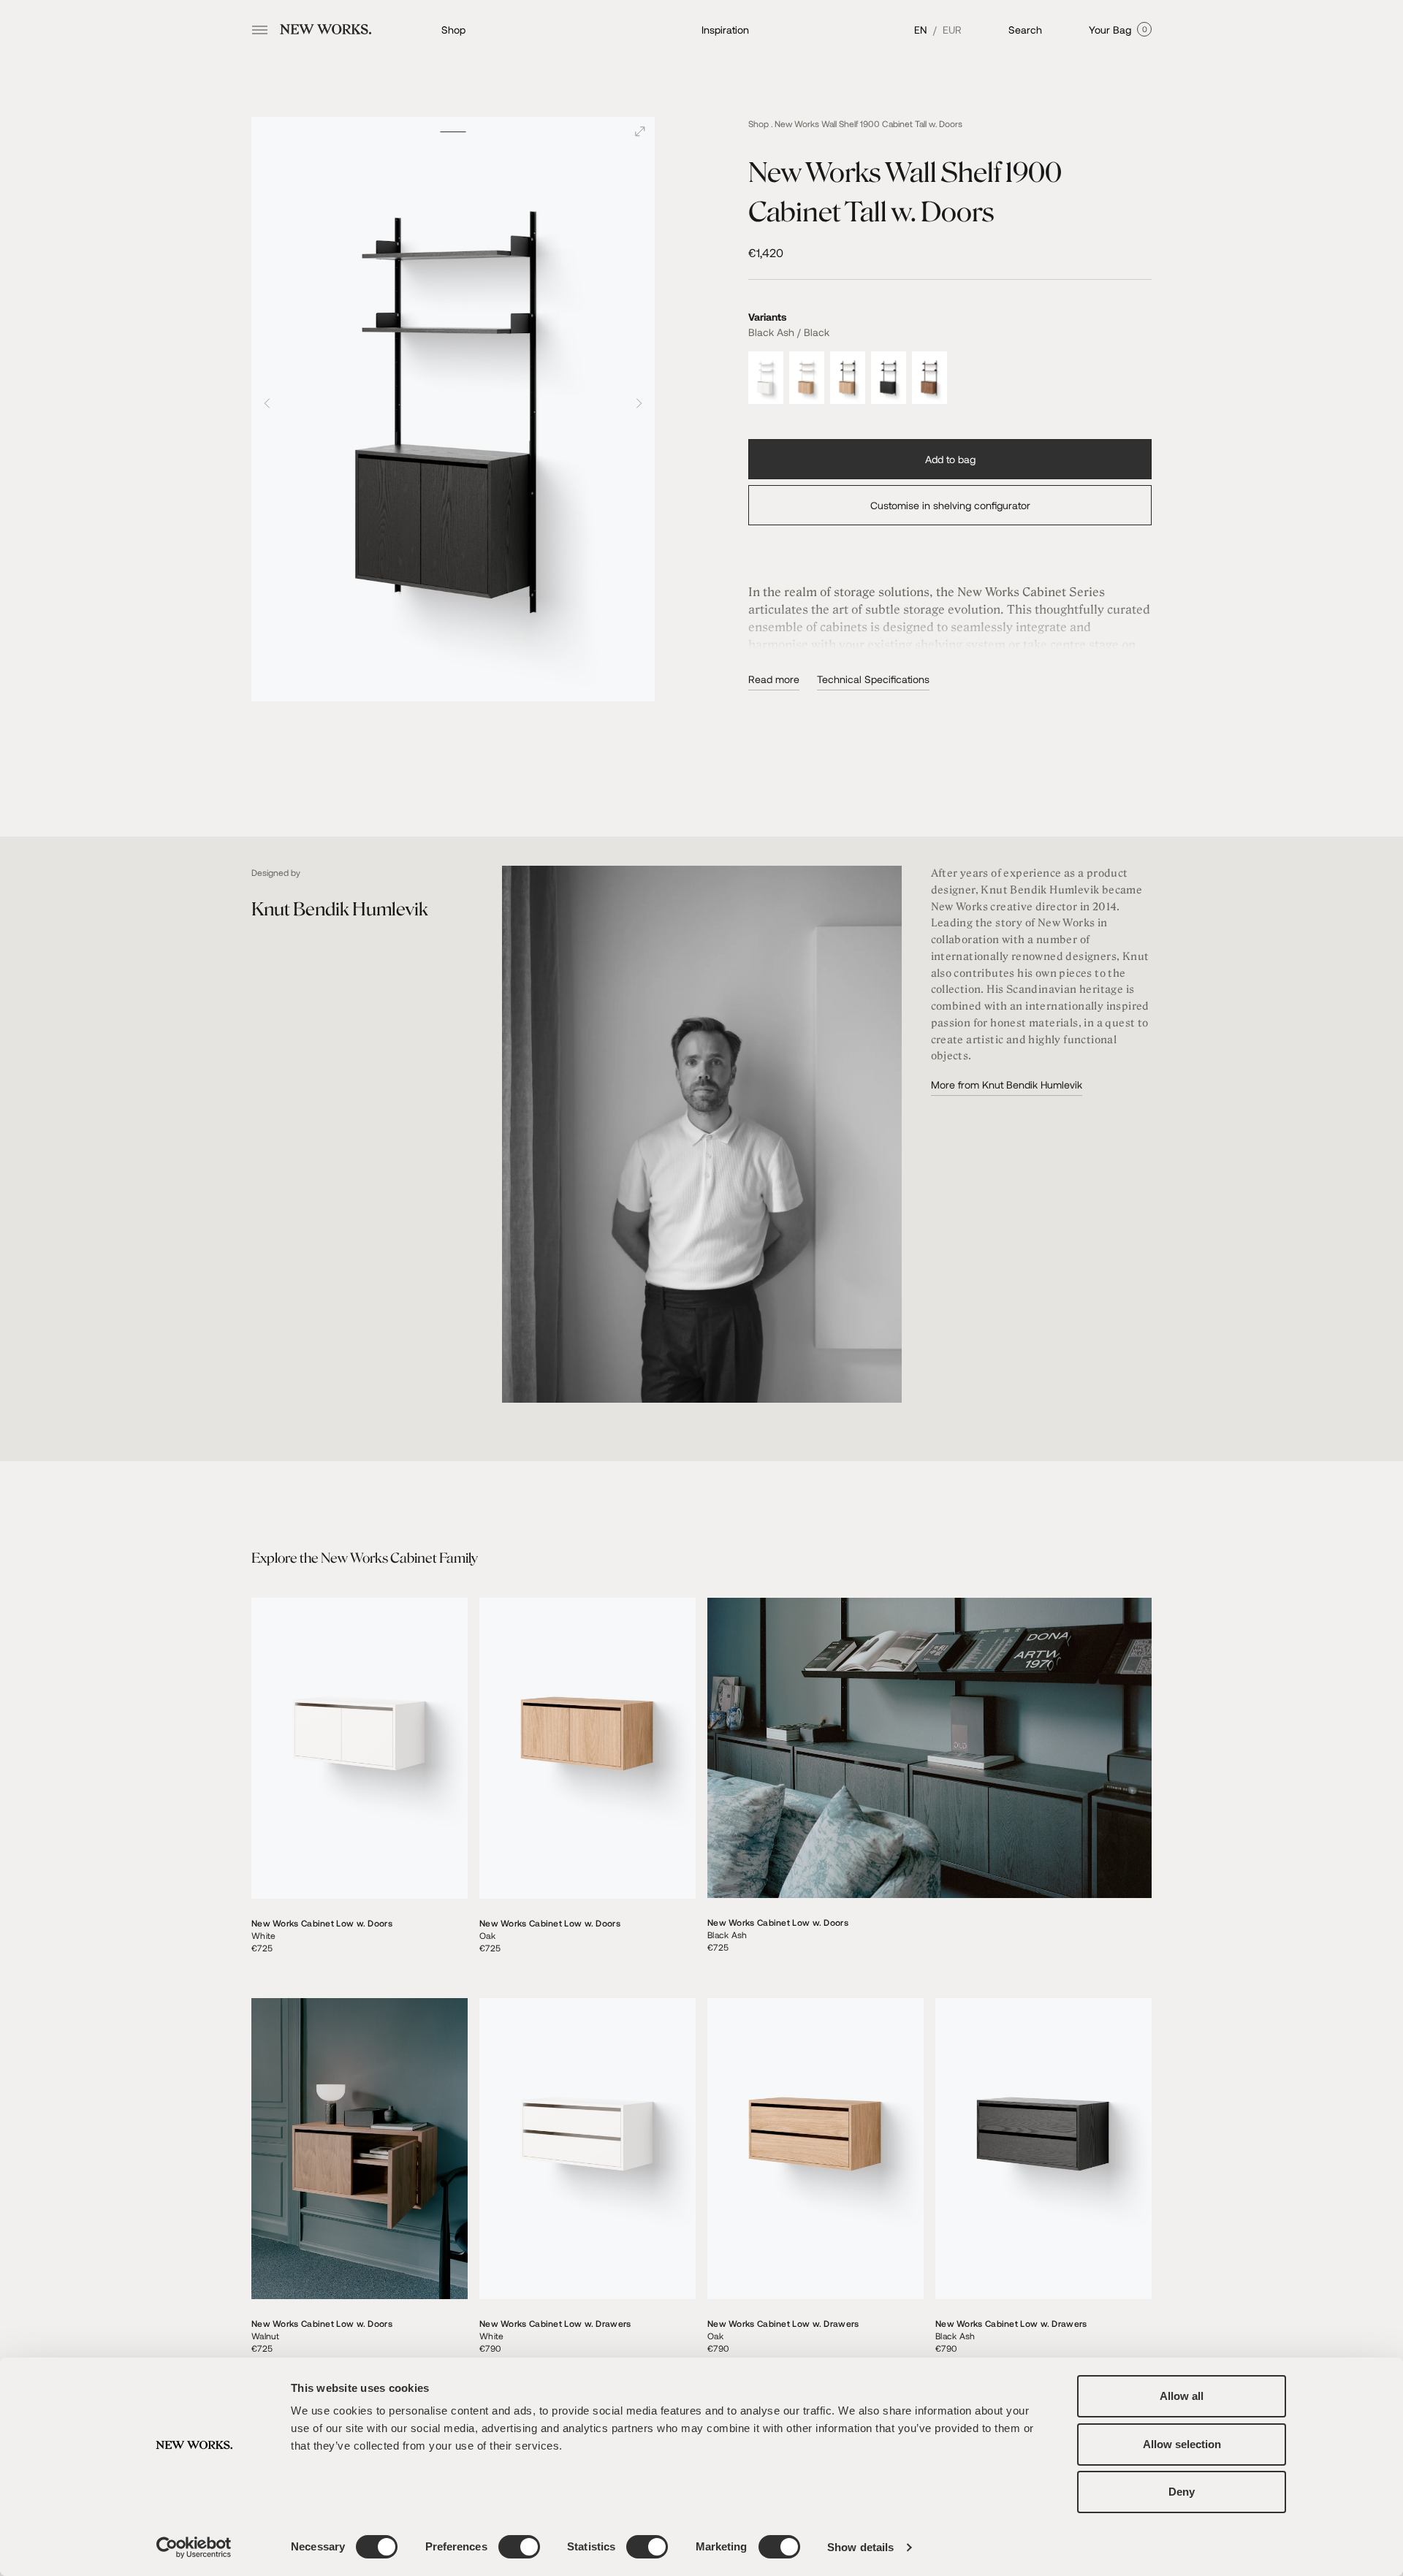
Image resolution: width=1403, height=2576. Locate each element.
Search (1025, 30)
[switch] (519, 2547)
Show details (860, 2547)
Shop (453, 30)
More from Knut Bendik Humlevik (1007, 1085)
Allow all (1182, 2396)
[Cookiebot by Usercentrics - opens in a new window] (194, 2548)
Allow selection (1182, 2444)
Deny (1182, 2492)
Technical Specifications (873, 679)
